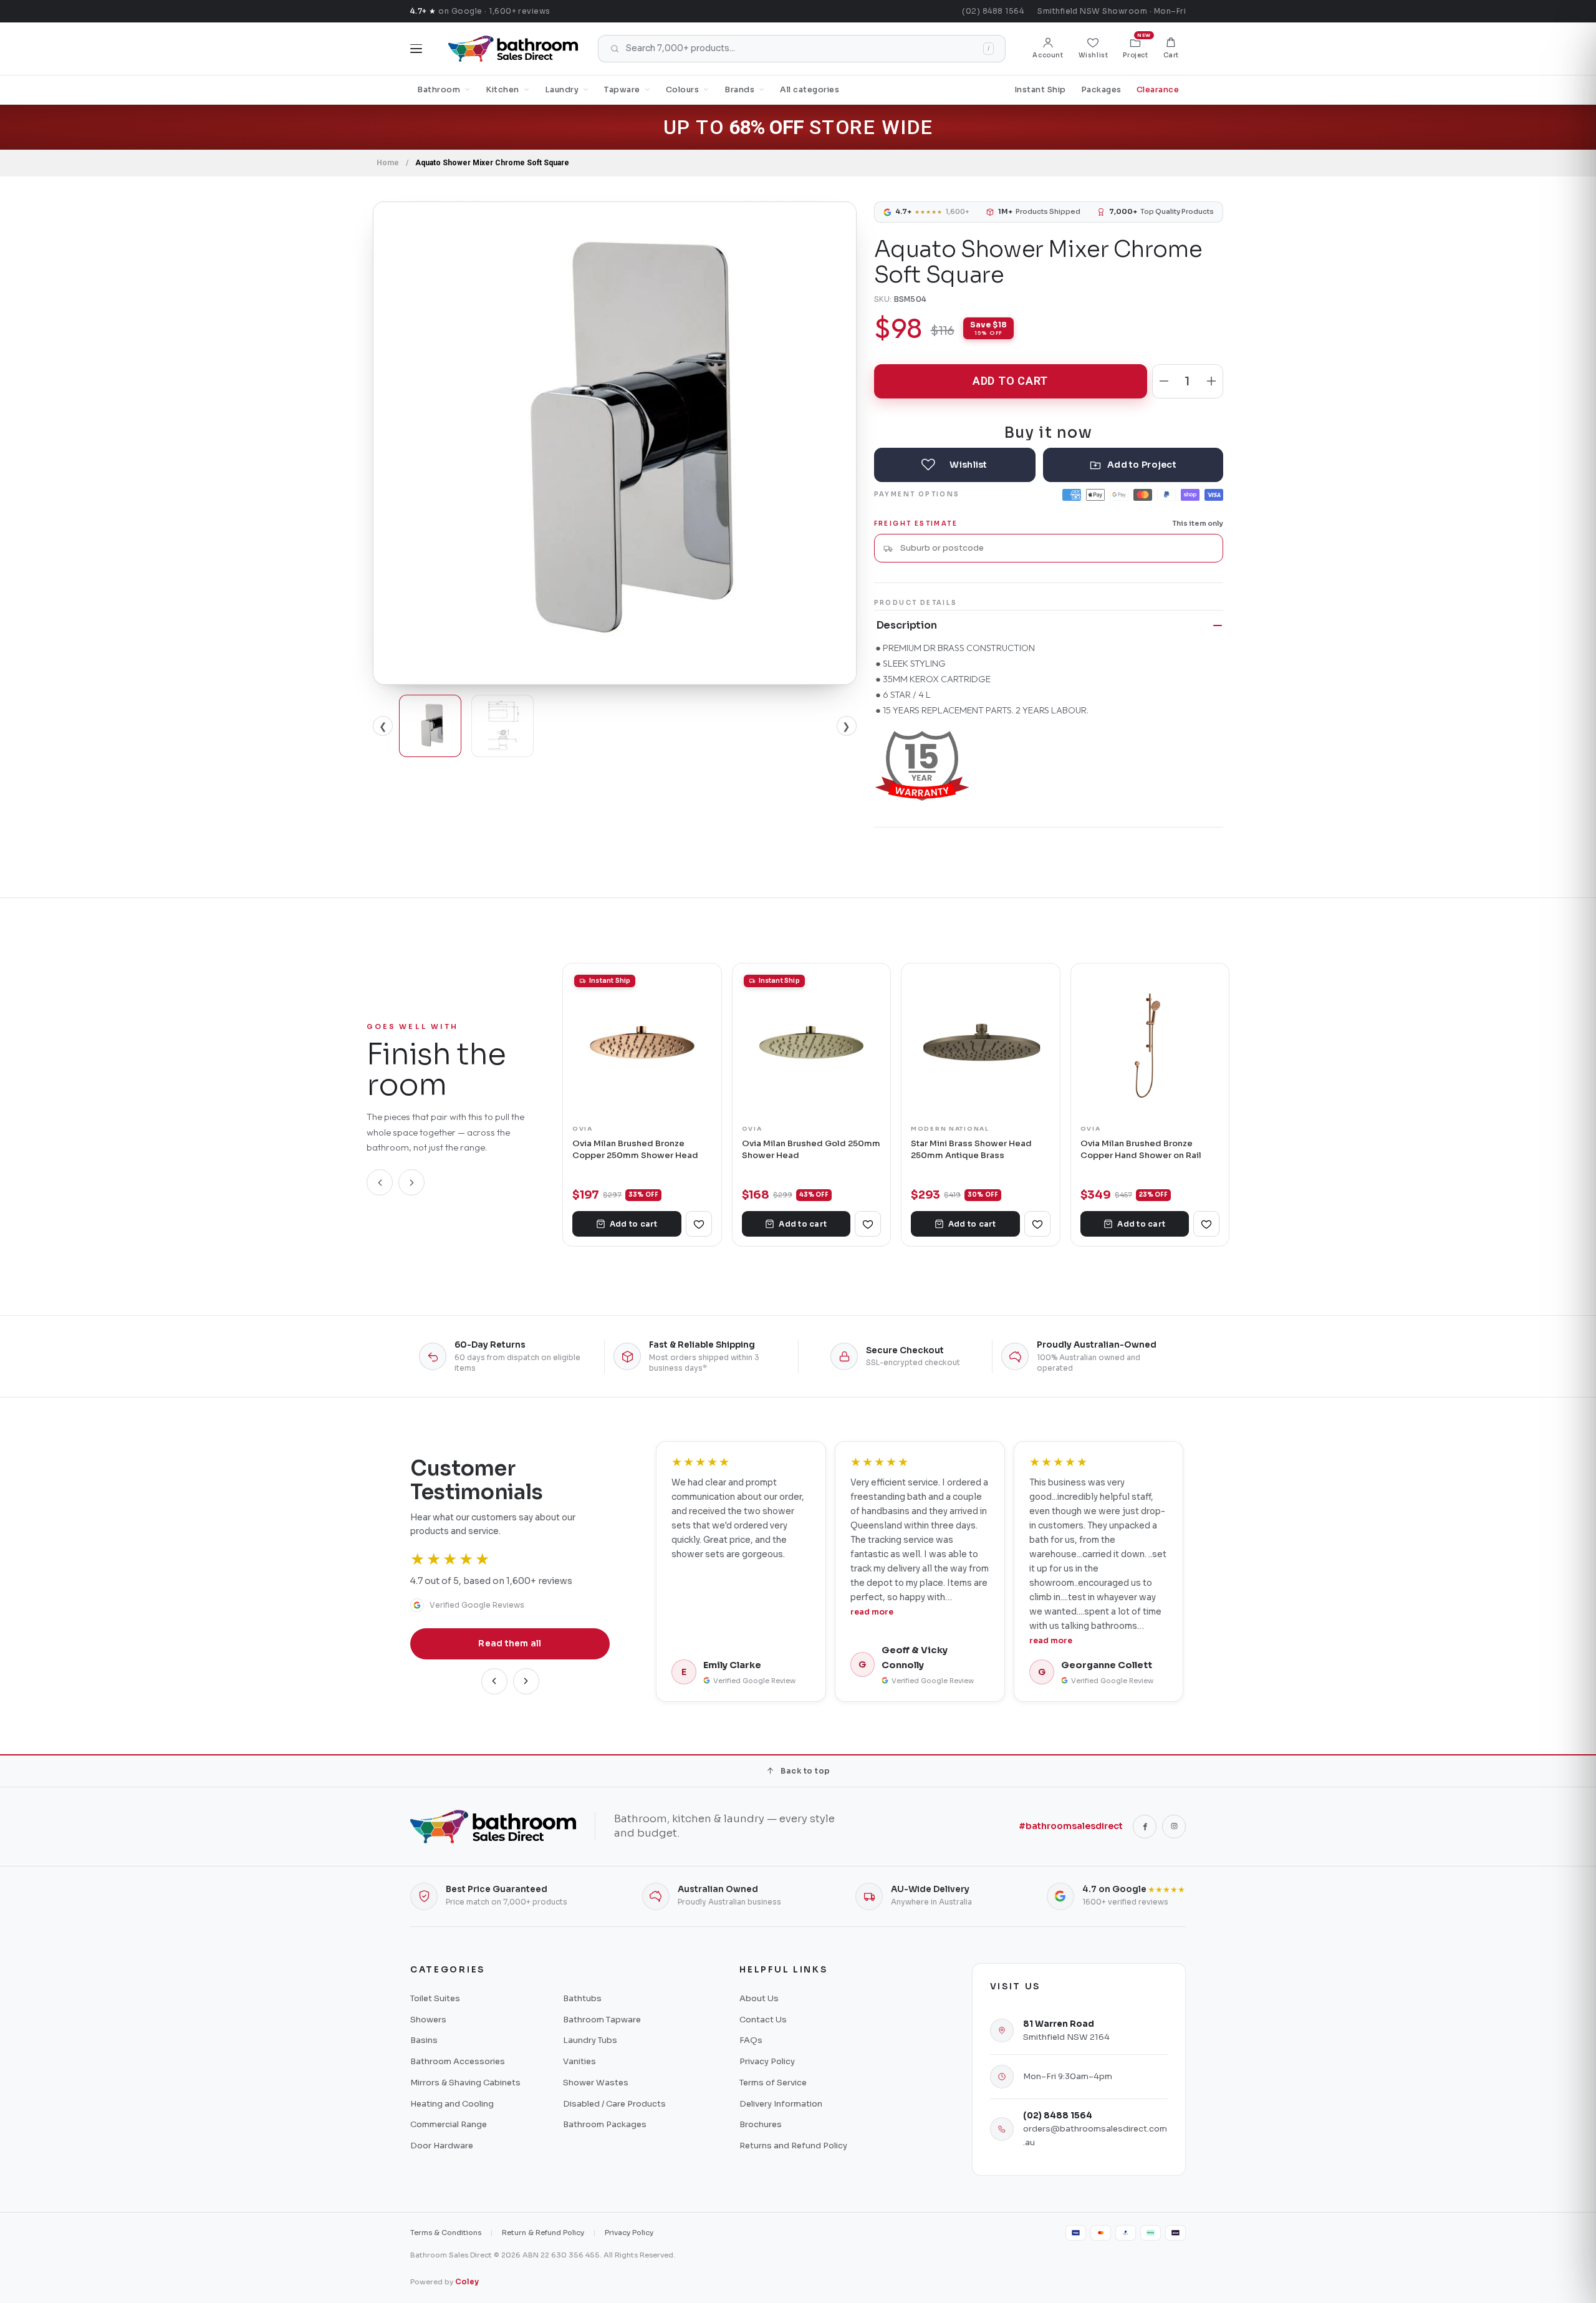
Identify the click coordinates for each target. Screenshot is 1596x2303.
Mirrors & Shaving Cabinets (465, 2083)
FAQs (751, 2040)
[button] (1171, 49)
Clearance (1158, 90)
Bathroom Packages (605, 2124)
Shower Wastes (596, 2083)
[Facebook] (1145, 1827)
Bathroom (439, 90)
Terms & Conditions (446, 2233)
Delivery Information (781, 2104)
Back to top (805, 1771)
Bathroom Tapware (602, 2020)
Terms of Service (773, 2083)
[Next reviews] (526, 1681)
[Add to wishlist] (955, 465)
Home (388, 163)
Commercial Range (449, 2124)
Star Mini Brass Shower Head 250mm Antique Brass (971, 1149)
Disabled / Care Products (614, 2104)
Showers (428, 2020)
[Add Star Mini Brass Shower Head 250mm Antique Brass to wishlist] (1037, 1224)
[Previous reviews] (494, 1681)
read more (693, 1612)
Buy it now (1049, 432)
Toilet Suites (435, 1998)
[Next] (411, 1182)
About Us (759, 1998)
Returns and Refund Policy (793, 2146)
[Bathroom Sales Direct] (513, 49)
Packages (1101, 90)
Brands (739, 90)
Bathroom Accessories (458, 2061)
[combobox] (1057, 548)
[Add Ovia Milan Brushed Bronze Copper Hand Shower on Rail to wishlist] (1206, 1224)
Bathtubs (582, 1998)
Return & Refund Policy (543, 2233)
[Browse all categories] (416, 49)
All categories (810, 90)
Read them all (510, 1644)
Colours (683, 90)
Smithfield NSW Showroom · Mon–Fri (1112, 11)
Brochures (761, 2124)
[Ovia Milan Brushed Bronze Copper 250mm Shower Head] (642, 1043)
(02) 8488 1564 (993, 11)
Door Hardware (442, 2146)
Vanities (579, 2061)
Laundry (562, 90)
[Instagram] (1174, 1827)
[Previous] (380, 1182)
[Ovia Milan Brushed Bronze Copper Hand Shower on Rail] (1150, 1043)
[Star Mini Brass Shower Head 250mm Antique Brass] (981, 1043)
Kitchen (502, 90)
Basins (424, 2040)
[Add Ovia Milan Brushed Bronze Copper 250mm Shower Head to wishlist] (699, 1224)
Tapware (622, 90)
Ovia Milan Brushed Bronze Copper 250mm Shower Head (635, 1149)
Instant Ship (1040, 90)
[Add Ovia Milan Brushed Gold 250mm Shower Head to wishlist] (868, 1224)
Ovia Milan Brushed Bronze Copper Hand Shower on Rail (1141, 1149)
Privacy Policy (767, 2061)
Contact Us (763, 2020)
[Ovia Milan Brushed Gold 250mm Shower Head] (812, 1043)
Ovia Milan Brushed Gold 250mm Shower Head (811, 1149)
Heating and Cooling (452, 2104)
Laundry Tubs (590, 2040)
